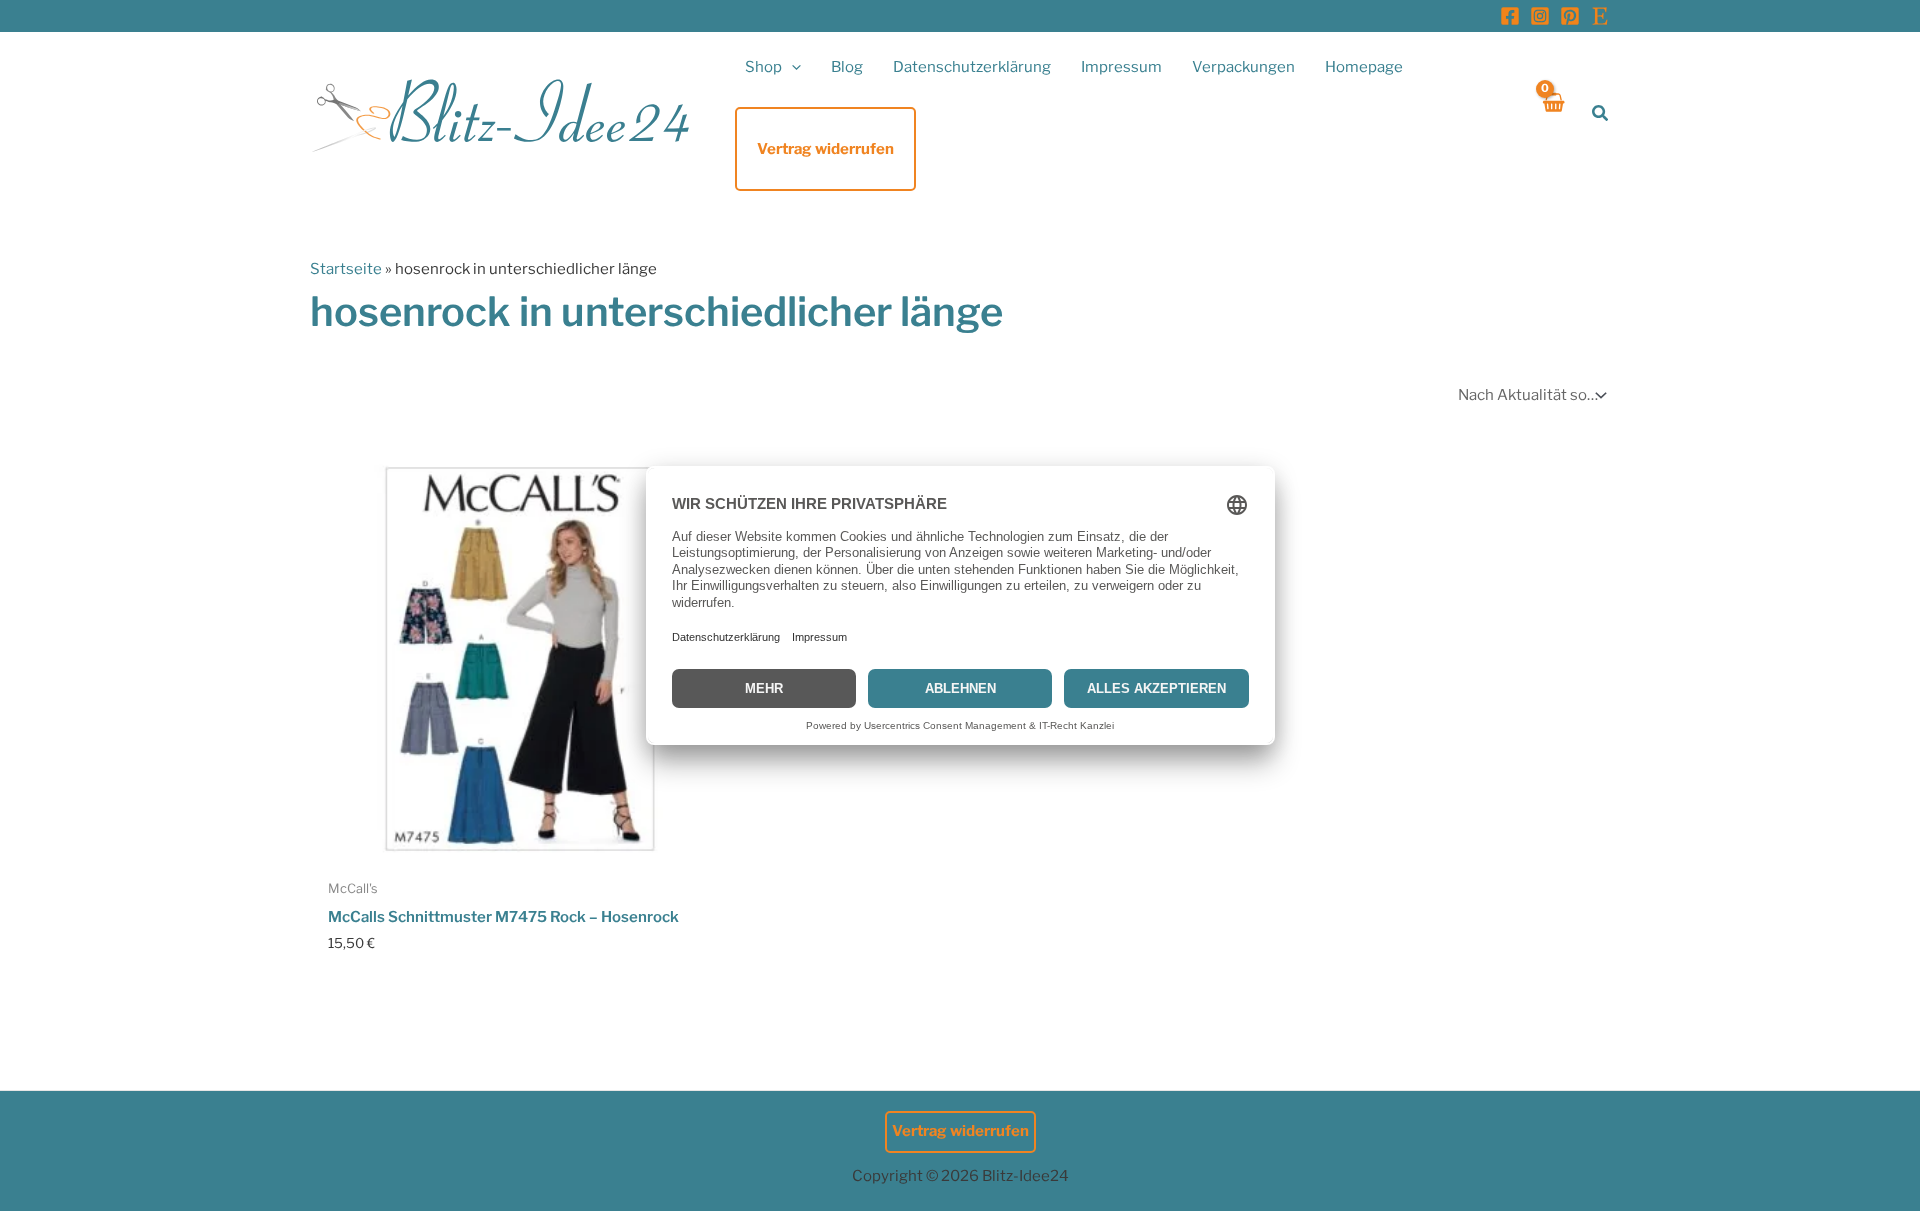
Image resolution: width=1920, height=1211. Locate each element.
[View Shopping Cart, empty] (1552, 113)
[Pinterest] (1570, 16)
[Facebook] (1510, 16)
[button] (791, 67)
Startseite (346, 269)
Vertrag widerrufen (960, 1131)
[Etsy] (1600, 16)
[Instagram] (1540, 16)
